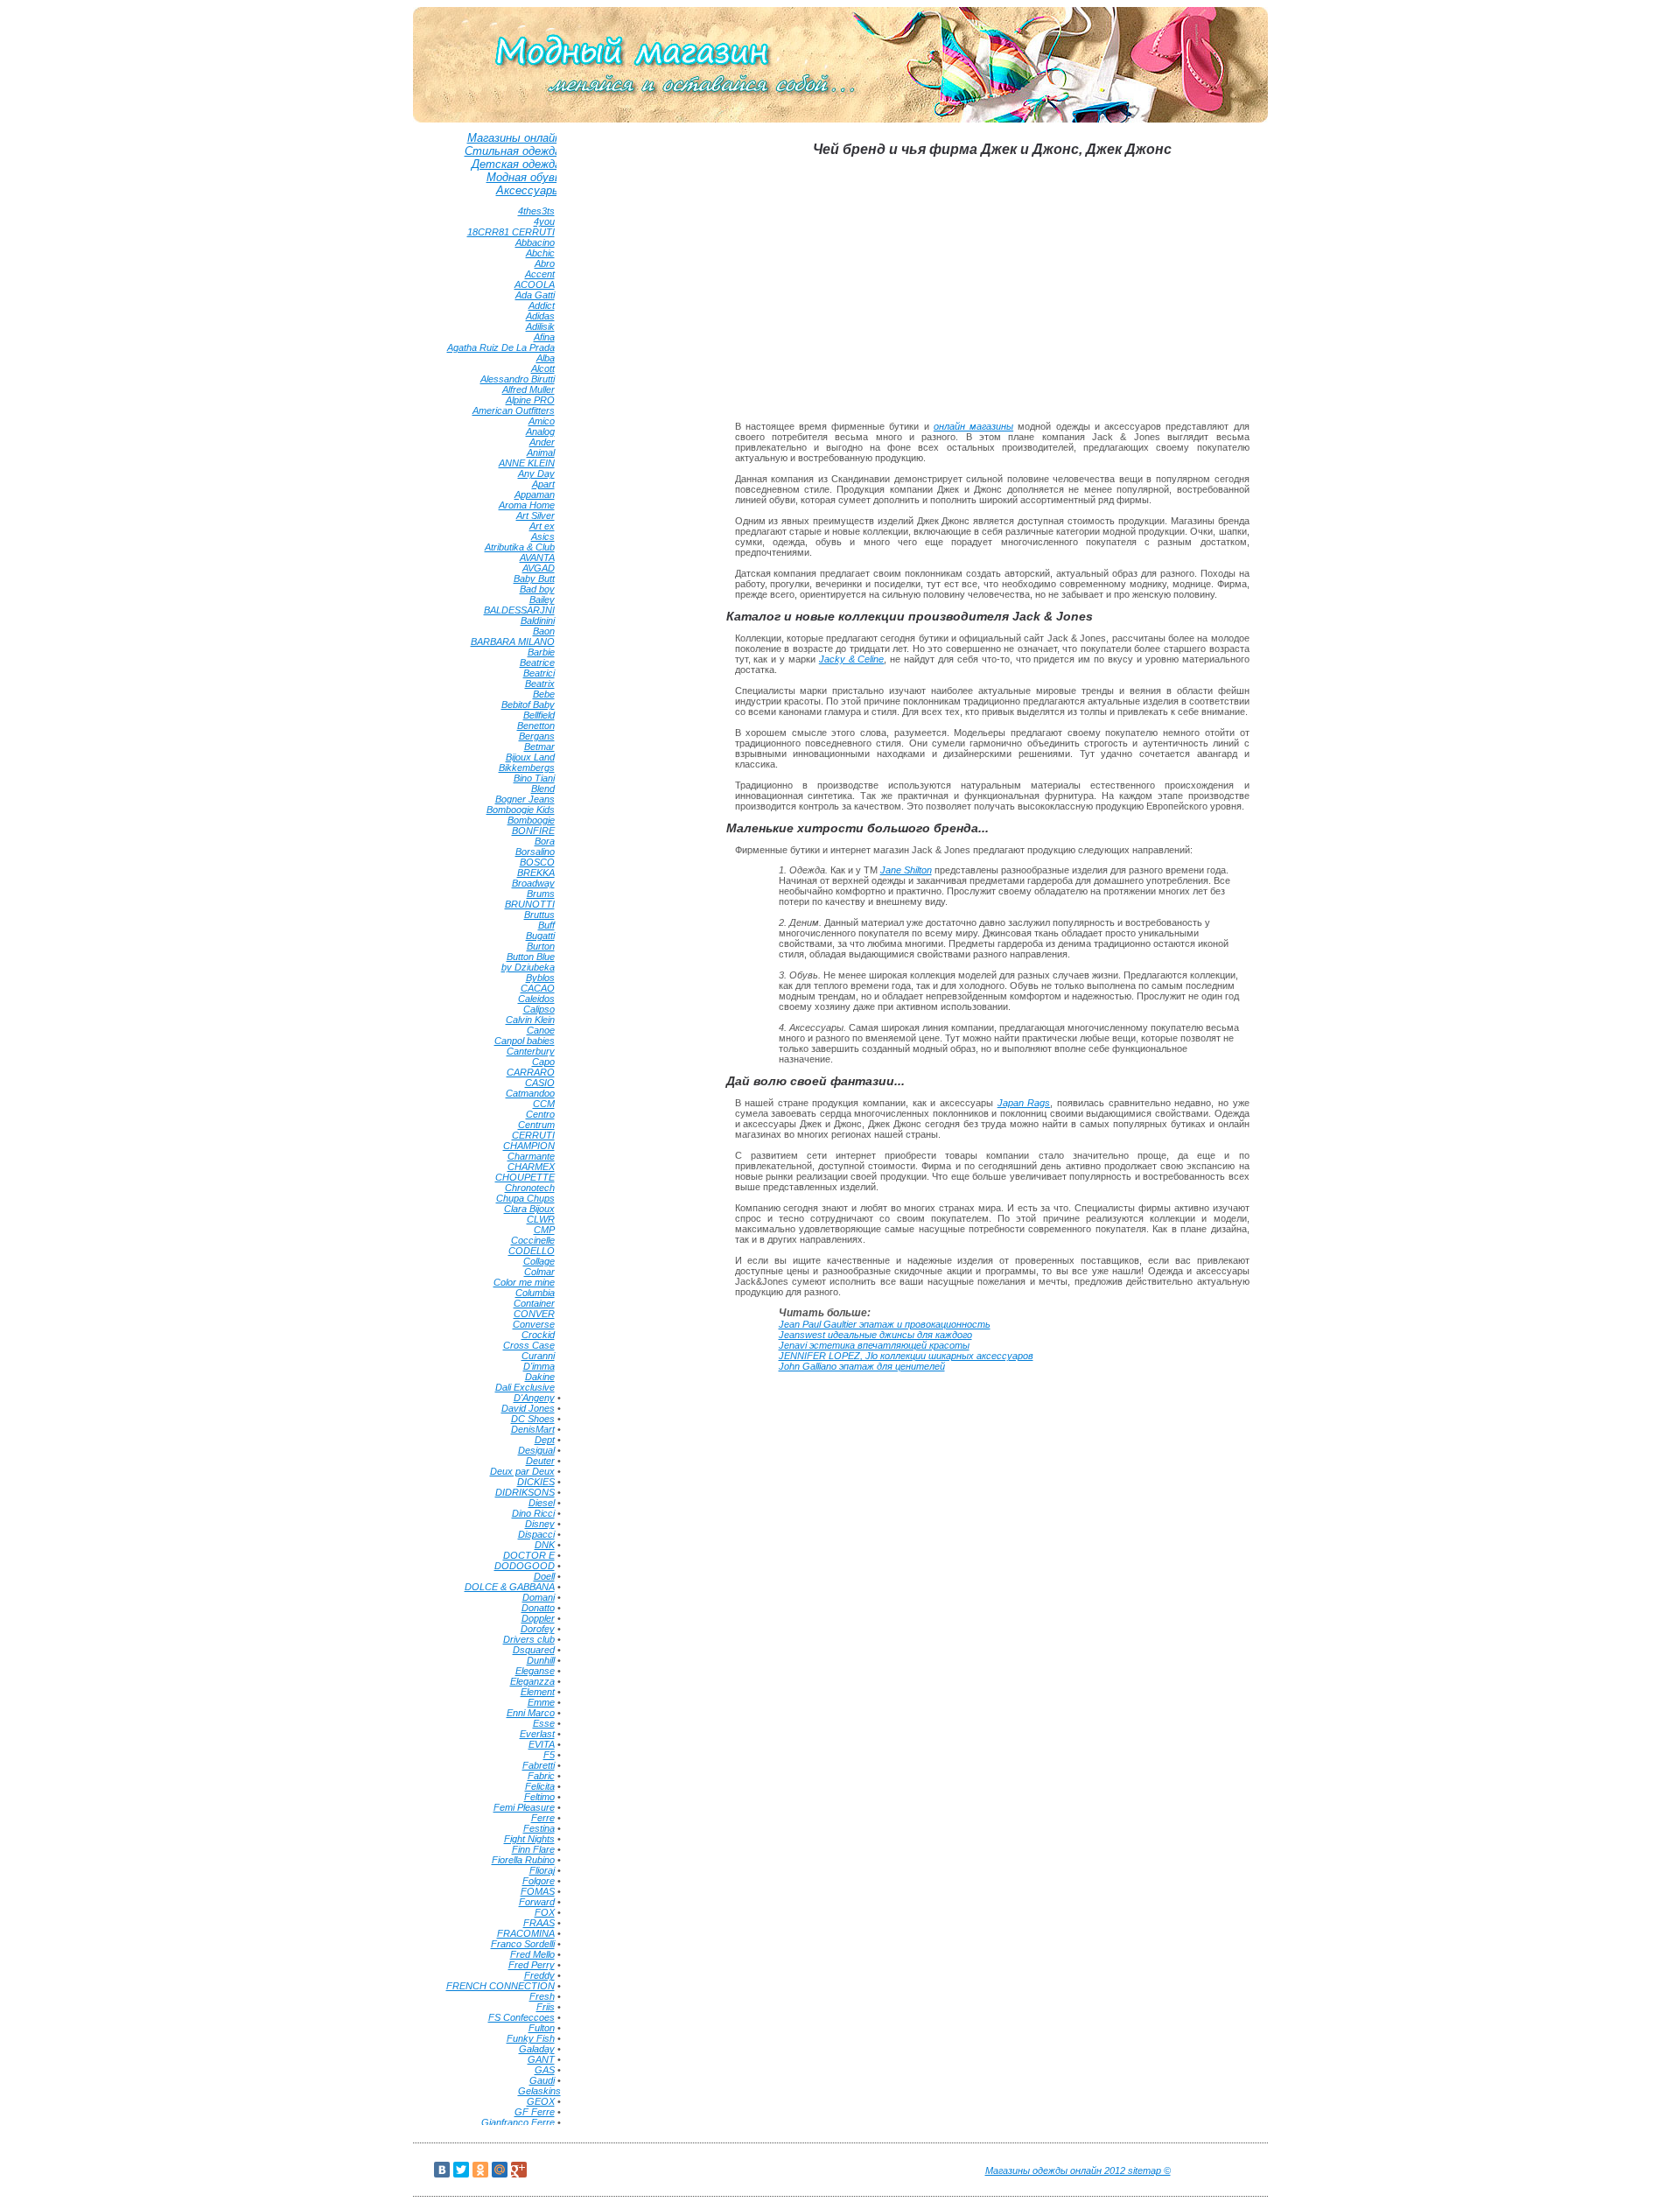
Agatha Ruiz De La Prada (501, 347)
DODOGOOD (525, 1566)
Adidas (540, 316)
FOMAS (538, 1891)
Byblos (540, 978)
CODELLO (532, 1251)
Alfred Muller (528, 389)
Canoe (541, 1030)
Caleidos (536, 999)
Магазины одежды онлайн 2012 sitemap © (1078, 2170)
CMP (544, 1230)
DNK (545, 1545)
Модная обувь (524, 177)
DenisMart (533, 1429)
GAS (545, 2070)
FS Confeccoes (521, 2017)
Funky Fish (531, 2038)
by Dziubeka (528, 967)
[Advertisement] (634, 395)
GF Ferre (535, 2112)
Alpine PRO (530, 400)
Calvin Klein (530, 1020)
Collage (539, 1261)
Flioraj (542, 1870)
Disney (540, 1524)
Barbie (541, 652)
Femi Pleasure (524, 1807)
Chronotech (530, 1188)
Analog (540, 431)
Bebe (544, 694)
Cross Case (529, 1345)
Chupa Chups (525, 1198)
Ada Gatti (535, 295)
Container (534, 1303)
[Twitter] (461, 2170)
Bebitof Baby (528, 705)
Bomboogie (531, 820)
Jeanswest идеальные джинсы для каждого (875, 1335)
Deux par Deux (522, 1471)
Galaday (537, 2049)
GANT (541, 2059)
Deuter (540, 1461)
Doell (544, 1576)
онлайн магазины (973, 426)
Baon (544, 631)
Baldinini (538, 621)
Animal (541, 452)
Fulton (542, 2028)
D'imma (539, 1366)
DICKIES (536, 1482)
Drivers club (529, 1639)
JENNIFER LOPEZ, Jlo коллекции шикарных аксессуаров (906, 1356)
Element (538, 1692)
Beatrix (540, 684)
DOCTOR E (529, 1555)
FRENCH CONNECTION (500, 1986)
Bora (545, 841)
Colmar (539, 1272)
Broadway (533, 883)
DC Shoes (533, 1419)
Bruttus (539, 915)
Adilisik (540, 326)
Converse (534, 1324)
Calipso (539, 1009)
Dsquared (534, 1650)
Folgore (539, 1881)
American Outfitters (514, 410)
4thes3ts (536, 211)
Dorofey (538, 1629)
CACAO (538, 988)
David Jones (528, 1408)
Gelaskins (539, 2091)
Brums (541, 894)
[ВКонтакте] (442, 2170)
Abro (545, 263)
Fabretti (539, 1765)
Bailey (542, 600)
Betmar (539, 747)
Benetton (536, 726)
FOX (545, 1912)
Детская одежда (516, 164)
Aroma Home (527, 505)
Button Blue (531, 957)
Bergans (537, 736)
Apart (543, 484)
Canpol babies (525, 1041)
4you (544, 221)
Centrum (536, 1125)
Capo (543, 1062)
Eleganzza (532, 1681)
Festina (539, 1828)
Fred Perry (532, 1965)
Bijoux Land (530, 757)
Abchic (540, 253)
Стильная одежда (513, 151)
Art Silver (535, 515)
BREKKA (536, 873)
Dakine (540, 1377)
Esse (544, 1723)
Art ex (542, 526)
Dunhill (541, 1660)
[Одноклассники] (480, 2170)
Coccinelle (533, 1240)
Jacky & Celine (852, 659)
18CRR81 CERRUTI (511, 232)
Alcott (543, 368)
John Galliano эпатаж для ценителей (862, 1366)
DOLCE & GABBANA (510, 1587)
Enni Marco (531, 1713)
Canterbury (531, 1051)
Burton (541, 946)
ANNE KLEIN (527, 463)
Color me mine (524, 1282)
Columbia (535, 1293)
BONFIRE (533, 831)
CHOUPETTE (525, 1177)
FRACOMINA (526, 1933)
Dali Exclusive (525, 1387)
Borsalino (535, 852)
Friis (546, 2007)
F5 (549, 1755)
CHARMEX (531, 1167)
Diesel (542, 1503)
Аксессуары (528, 190)
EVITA (542, 1744)
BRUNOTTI (530, 904)
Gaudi (542, 2080)
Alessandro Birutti (518, 379)
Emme (541, 1702)
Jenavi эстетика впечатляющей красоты (874, 1345)
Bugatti (540, 936)
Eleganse (535, 1671)
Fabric (541, 1776)
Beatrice (537, 663)
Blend (543, 789)
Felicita (540, 1786)
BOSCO (537, 862)
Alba (546, 358)
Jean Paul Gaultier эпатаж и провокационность (885, 1324)
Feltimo (539, 1797)
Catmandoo (530, 1093)
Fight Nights (529, 1839)
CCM (544, 1104)
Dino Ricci (533, 1513)
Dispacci (536, 1534)
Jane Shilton (906, 870)
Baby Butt (534, 579)
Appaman (535, 494)
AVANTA (537, 558)
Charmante (531, 1156)
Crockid (538, 1335)
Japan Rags (1024, 1103)
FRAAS (539, 1923)
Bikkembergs (527, 768)
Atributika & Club (520, 547)
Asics (543, 536)
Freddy (539, 1975)
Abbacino (535, 242)
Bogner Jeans (525, 799)
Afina (544, 337)
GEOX (541, 2101)
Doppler (538, 1618)
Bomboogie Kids (521, 810)
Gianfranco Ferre (518, 2122)
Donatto (538, 1608)
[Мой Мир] (500, 2170)
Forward (537, 1902)
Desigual (536, 1450)
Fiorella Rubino (523, 1860)
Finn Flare (533, 1849)
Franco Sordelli (523, 1944)
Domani (539, 1597)
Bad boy (537, 589)
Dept (545, 1440)
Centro (540, 1114)
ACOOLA (535, 284)
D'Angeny (534, 1398)
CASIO (540, 1083)
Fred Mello (532, 1954)
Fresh (542, 1996)
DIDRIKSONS (525, 1492)
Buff (546, 925)
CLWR (541, 1219)
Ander (542, 442)
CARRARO (531, 1072)
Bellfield (539, 715)
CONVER (534, 1314)
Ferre (543, 1818)
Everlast (537, 1734)
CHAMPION (529, 1146)
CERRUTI (533, 1135)
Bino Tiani (534, 778)
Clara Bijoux (529, 1209)
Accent (540, 274)
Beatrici (539, 673)
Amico (542, 421)
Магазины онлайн (514, 138)
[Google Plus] (519, 2170)
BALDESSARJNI (519, 610)
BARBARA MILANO (513, 642)
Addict (542, 305)
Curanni (538, 1356)
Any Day (536, 473)
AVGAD (539, 568)
